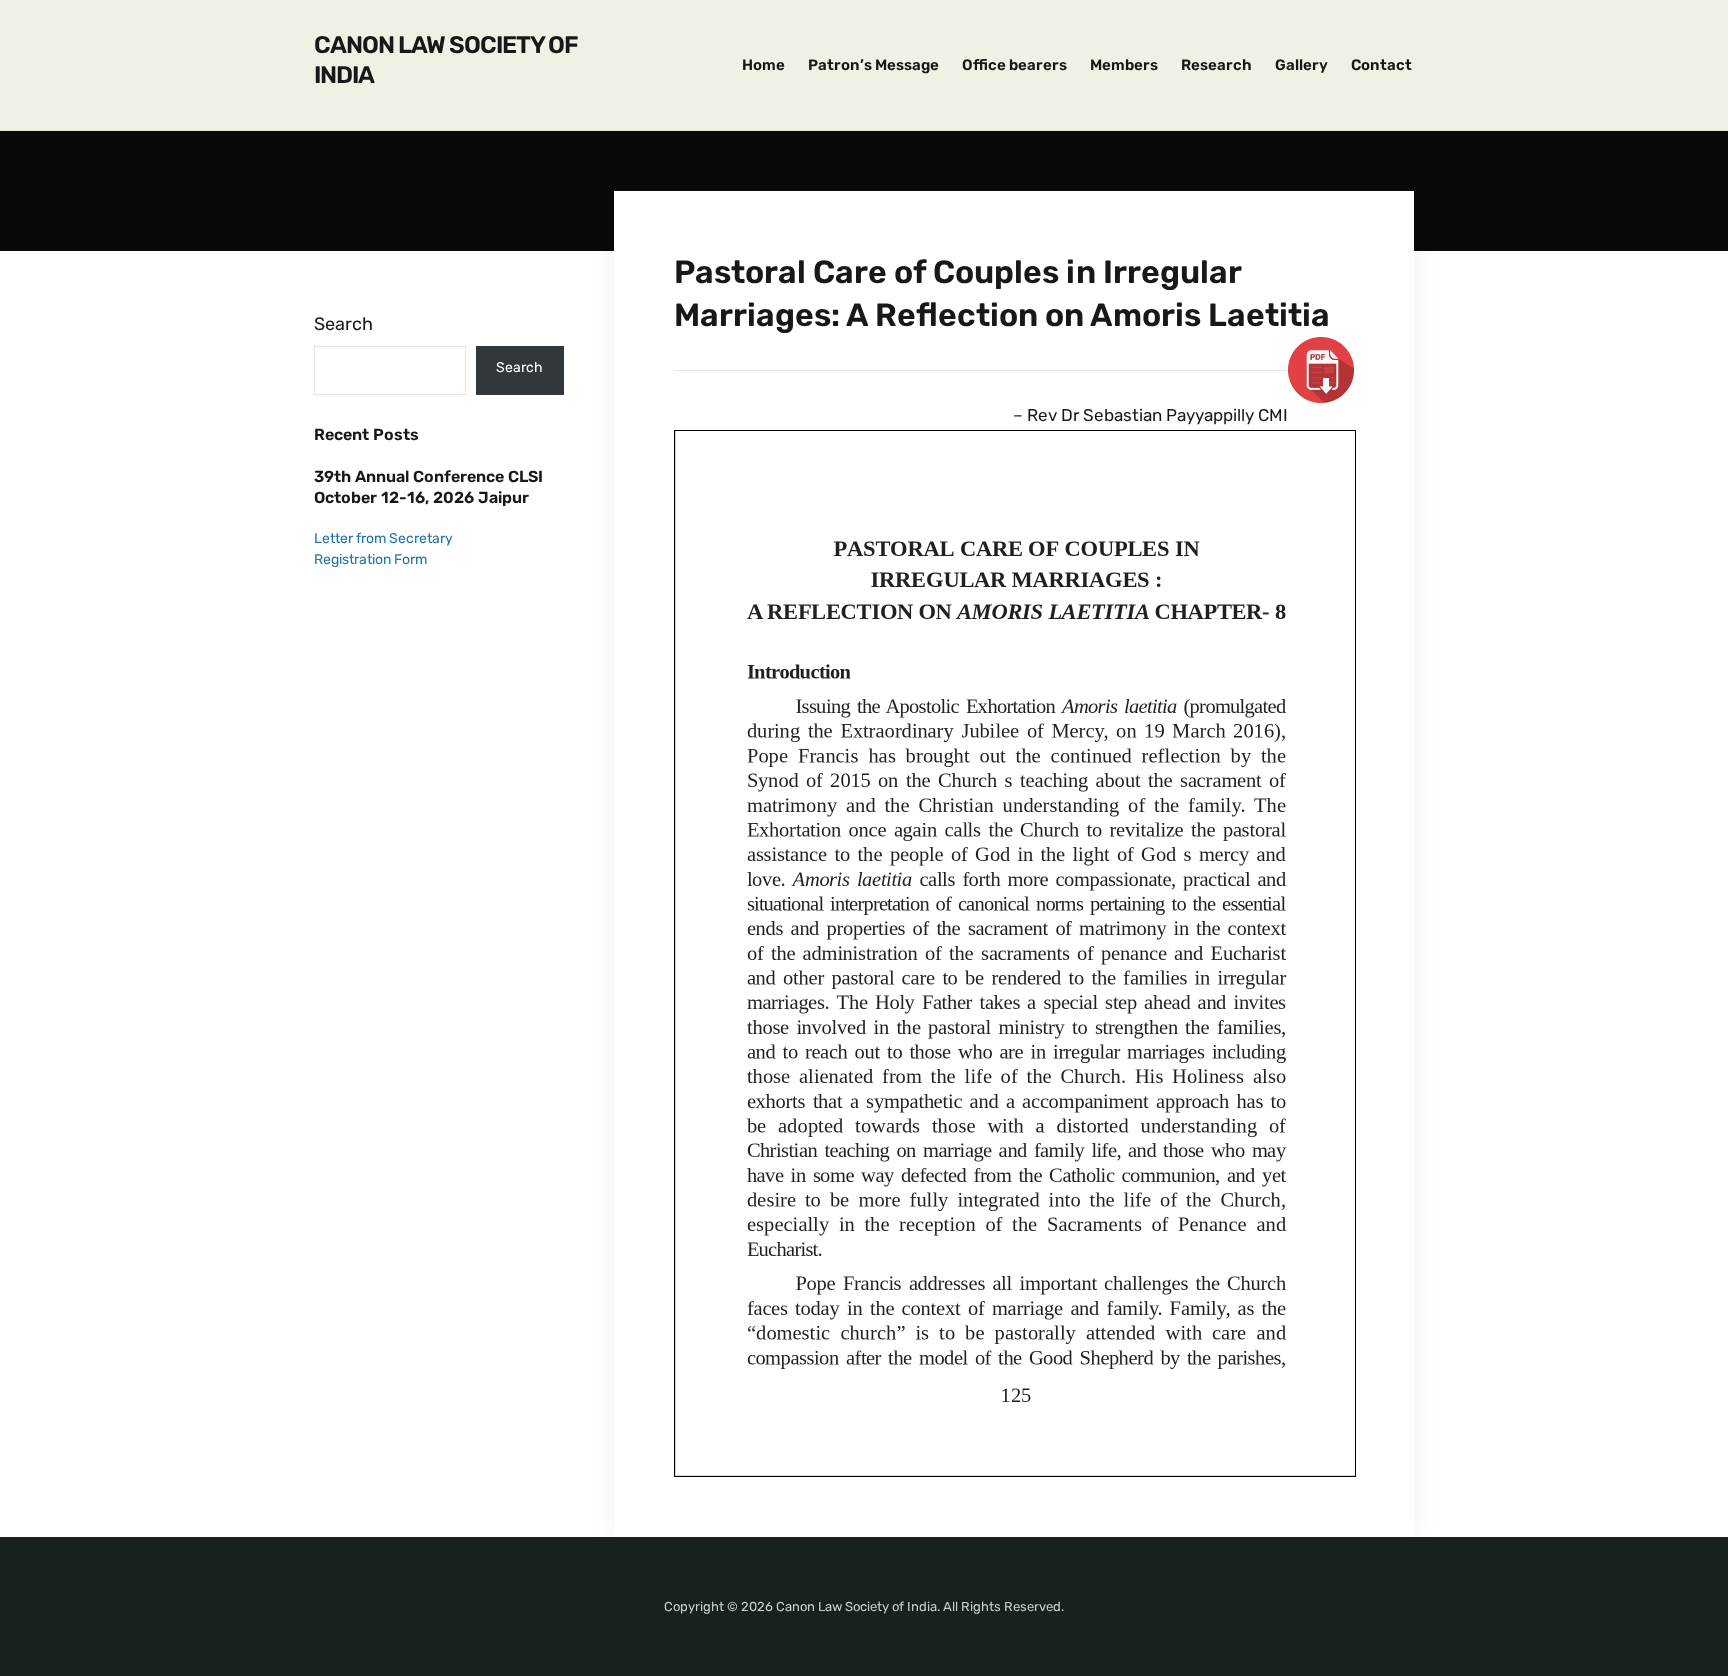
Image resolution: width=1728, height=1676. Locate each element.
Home (763, 65)
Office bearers (1014, 65)
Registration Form (370, 559)
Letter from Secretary (383, 538)
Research (1216, 65)
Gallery (1301, 65)
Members (1124, 65)
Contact (1381, 65)
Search (343, 324)
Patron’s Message (873, 65)
